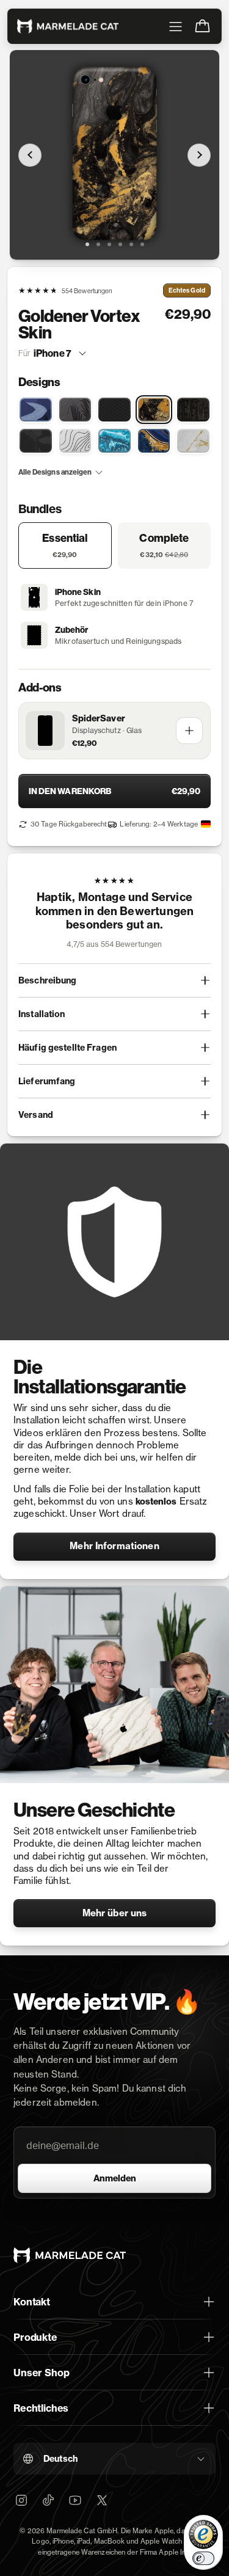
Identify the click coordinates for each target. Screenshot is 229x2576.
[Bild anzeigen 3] (109, 244)
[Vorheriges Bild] (30, 155)
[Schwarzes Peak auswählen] (75, 410)
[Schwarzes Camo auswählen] (36, 441)
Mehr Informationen (114, 1546)
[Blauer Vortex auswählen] (114, 441)
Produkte (35, 2337)
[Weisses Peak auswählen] (75, 441)
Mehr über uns (115, 1913)
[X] (102, 2500)
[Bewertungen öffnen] (114, 914)
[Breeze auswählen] (36, 410)
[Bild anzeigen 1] (87, 244)
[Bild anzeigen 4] (120, 244)
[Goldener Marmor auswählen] (193, 441)
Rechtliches (41, 2408)
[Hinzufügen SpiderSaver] (189, 731)
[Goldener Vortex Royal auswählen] (154, 441)
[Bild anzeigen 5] (131, 244)
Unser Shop (41, 2373)
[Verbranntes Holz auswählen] (193, 410)
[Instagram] (21, 2500)
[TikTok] (48, 2500)
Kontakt (32, 2302)
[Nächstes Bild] (199, 155)
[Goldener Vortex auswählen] (154, 410)
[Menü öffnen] (175, 26)
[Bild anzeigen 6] (142, 244)
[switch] (203, 2558)
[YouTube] (75, 2500)
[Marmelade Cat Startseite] (68, 26)
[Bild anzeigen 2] (98, 244)
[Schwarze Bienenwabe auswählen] (114, 410)
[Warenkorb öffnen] (202, 26)
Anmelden (115, 2178)
